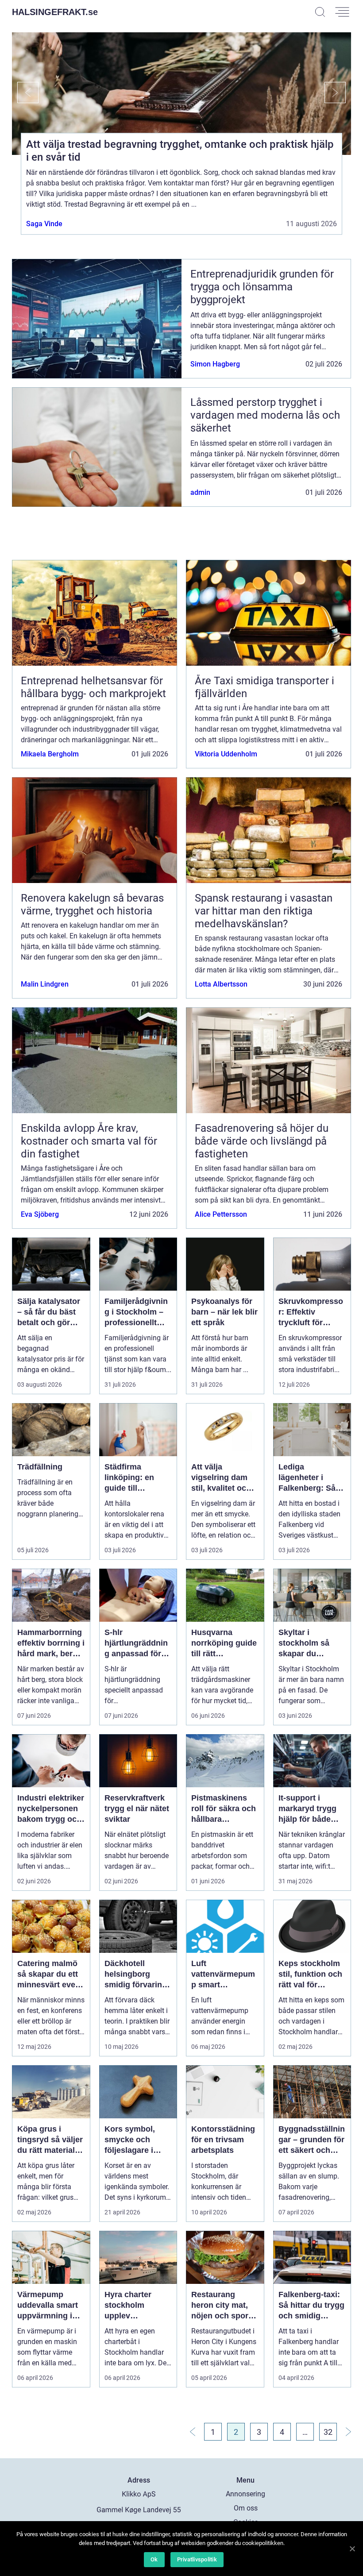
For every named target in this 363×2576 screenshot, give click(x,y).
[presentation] (25, 93)
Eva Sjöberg (40, 1214)
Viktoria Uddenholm (226, 754)
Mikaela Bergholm (50, 754)
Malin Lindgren (45, 984)
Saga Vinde (44, 224)
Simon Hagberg (215, 364)
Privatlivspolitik (197, 2559)
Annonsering (245, 2494)
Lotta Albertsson (221, 984)
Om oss (246, 2508)
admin (200, 492)
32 (328, 2432)
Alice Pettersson (221, 1214)
